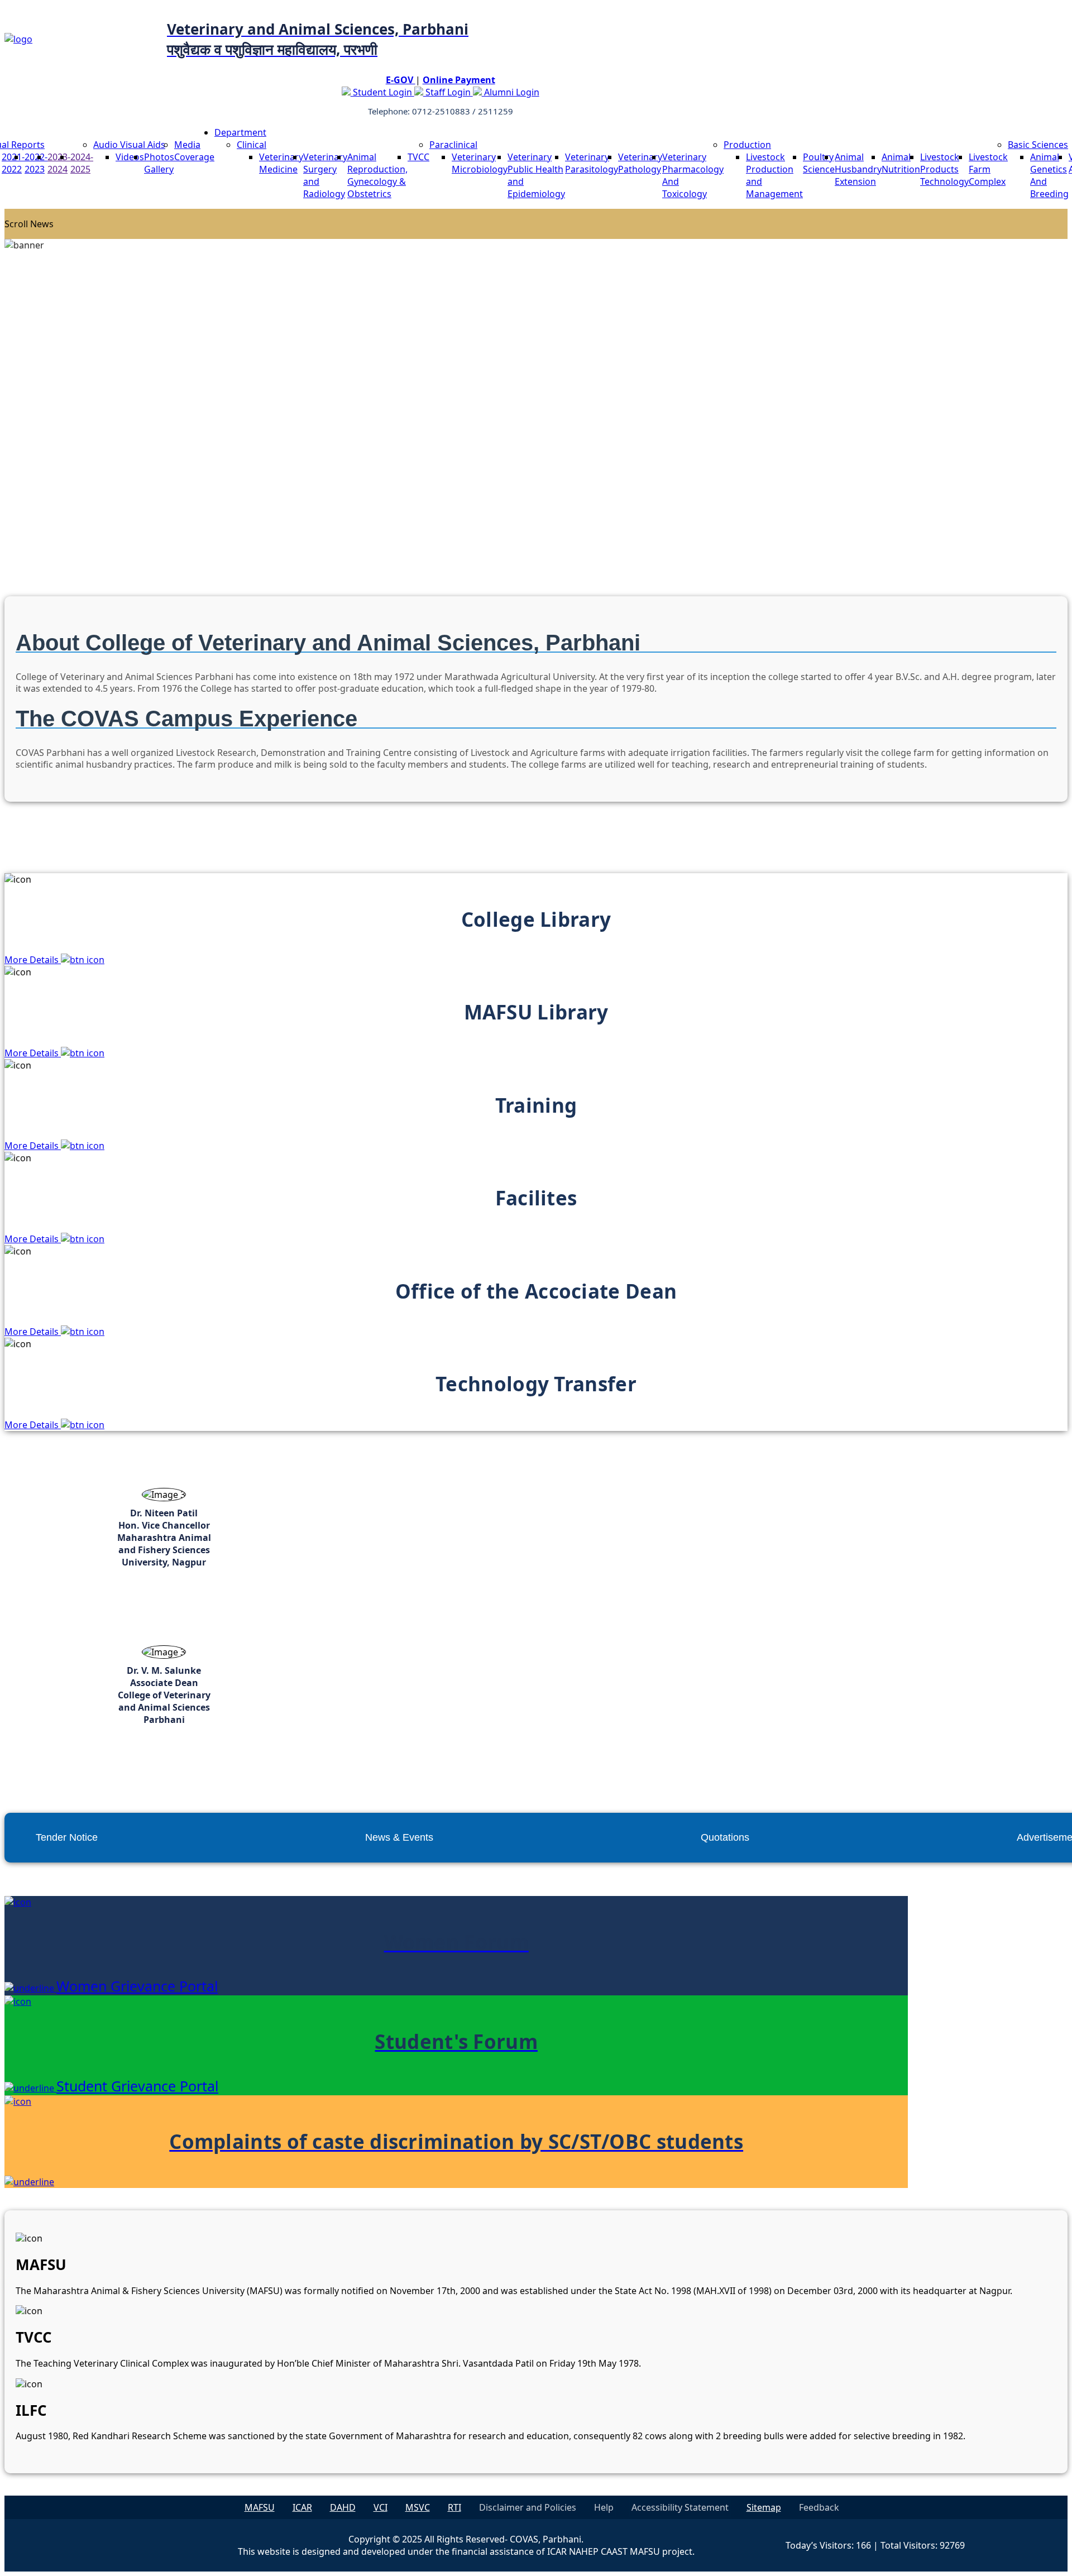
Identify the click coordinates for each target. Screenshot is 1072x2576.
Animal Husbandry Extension (858, 169)
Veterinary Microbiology (480, 163)
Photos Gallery (159, 163)
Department (240, 132)
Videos (130, 157)
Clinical (252, 145)
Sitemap (764, 2507)
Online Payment (459, 80)
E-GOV (401, 80)
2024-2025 (82, 163)
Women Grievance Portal (137, 1986)
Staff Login (448, 92)
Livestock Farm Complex (988, 169)
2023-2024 (59, 163)
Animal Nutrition (901, 163)
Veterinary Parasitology (592, 163)
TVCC (418, 157)
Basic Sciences (1038, 145)
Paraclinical (453, 145)
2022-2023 (36, 163)
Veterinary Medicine (281, 163)
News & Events (399, 1837)
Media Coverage (194, 151)
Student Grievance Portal (137, 2086)
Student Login (382, 92)
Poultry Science (819, 163)
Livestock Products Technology (944, 169)
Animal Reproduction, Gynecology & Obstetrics (377, 175)
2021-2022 (13, 163)
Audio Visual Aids (129, 145)
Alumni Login (511, 92)
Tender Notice (67, 1837)
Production (747, 145)
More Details (33, 960)
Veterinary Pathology (640, 163)
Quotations (725, 1837)
